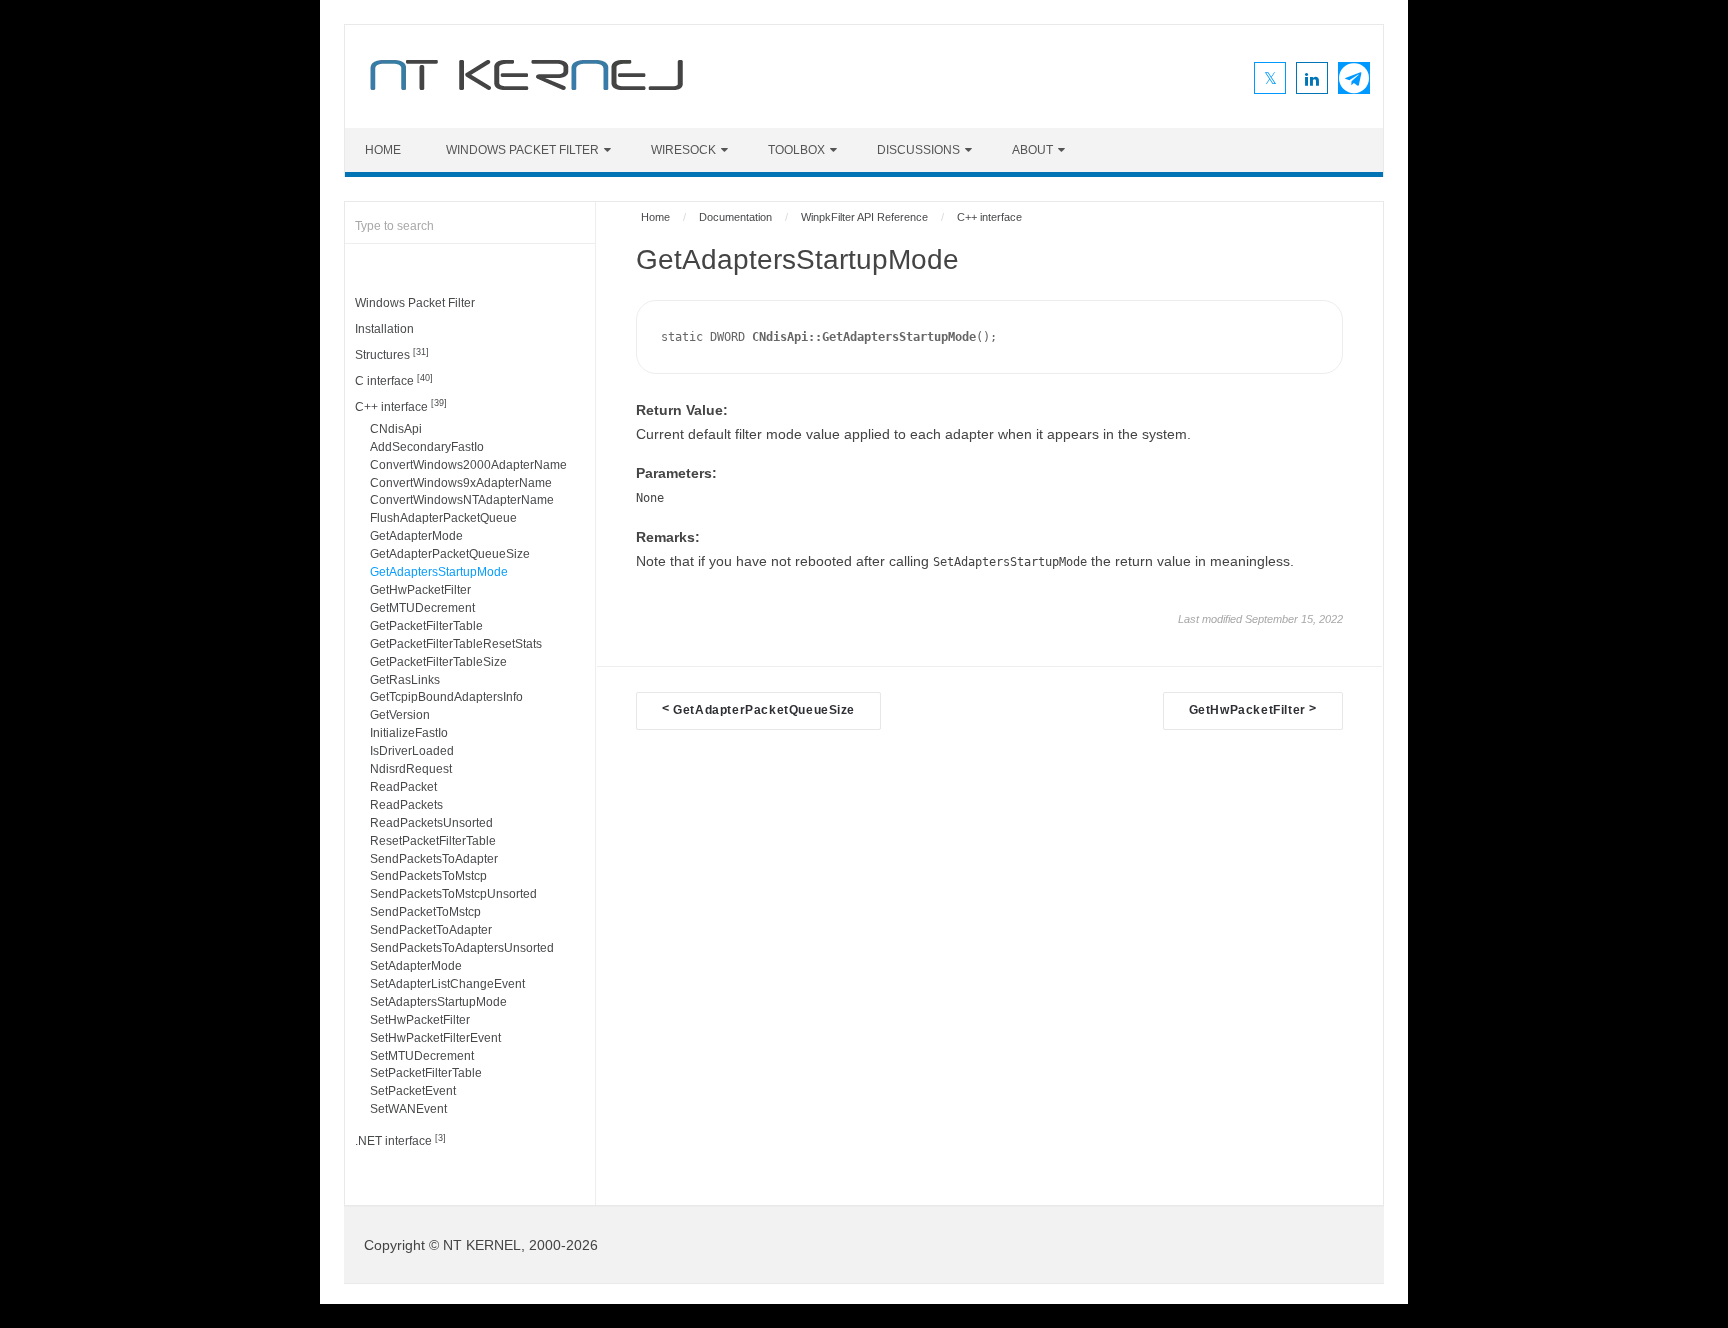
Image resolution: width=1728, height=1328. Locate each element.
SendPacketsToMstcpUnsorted (453, 894)
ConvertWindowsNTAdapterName (462, 500)
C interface (394, 380)
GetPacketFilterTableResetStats (456, 644)
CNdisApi (396, 429)
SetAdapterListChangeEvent (447, 984)
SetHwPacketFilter (420, 1020)
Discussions (918, 150)
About (1032, 150)
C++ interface (401, 405)
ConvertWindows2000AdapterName (468, 465)
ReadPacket (403, 787)
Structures (392, 354)
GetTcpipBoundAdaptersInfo (446, 697)
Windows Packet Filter (522, 150)
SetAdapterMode (416, 966)
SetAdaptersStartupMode (438, 1002)
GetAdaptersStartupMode (439, 572)
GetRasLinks (405, 680)
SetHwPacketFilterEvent (435, 1038)
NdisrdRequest (411, 769)
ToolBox (796, 150)
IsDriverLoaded (412, 751)
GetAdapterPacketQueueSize (450, 554)
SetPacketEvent (413, 1091)
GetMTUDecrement (422, 608)
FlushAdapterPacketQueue (443, 518)
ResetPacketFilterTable (433, 841)
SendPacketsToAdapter (434, 859)
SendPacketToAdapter (431, 930)
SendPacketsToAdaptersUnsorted (462, 948)
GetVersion (400, 715)
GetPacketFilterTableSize (438, 662)
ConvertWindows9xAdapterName (461, 483)
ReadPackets (406, 805)
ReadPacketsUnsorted (431, 823)
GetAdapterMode (416, 536)
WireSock (683, 150)
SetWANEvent (408, 1109)
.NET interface (400, 1140)
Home (383, 150)
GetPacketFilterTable (426, 626)
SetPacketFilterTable (426, 1073)
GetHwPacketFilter (420, 590)
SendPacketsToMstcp (428, 876)
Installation (384, 329)
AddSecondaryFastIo (427, 447)
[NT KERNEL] (526, 94)
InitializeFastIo (409, 733)
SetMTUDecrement (422, 1056)
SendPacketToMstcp (425, 912)
